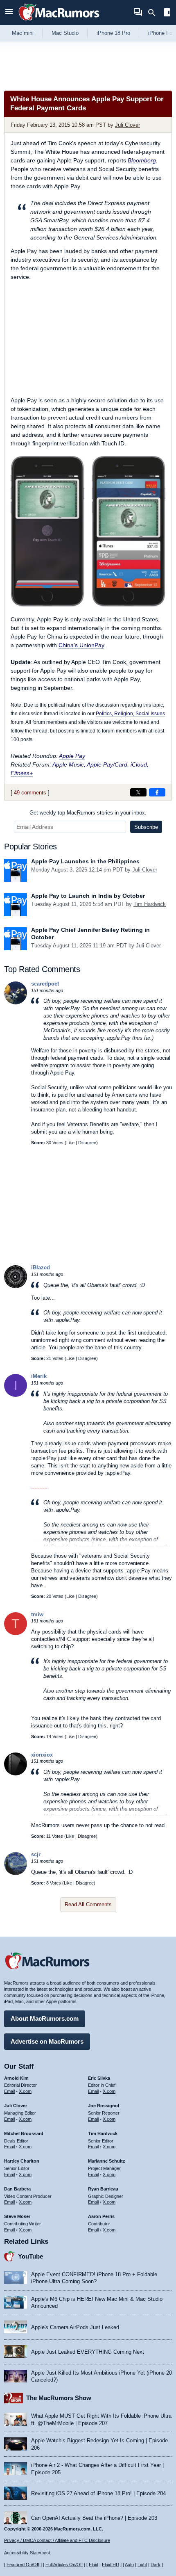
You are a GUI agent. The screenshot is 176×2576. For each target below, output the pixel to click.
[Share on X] (138, 792)
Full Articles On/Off (64, 2565)
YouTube (30, 2256)
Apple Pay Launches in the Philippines (85, 861)
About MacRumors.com (45, 2018)
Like (70, 1143)
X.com (25, 2091)
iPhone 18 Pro (113, 33)
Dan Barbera (17, 2189)
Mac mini (23, 33)
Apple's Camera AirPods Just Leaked (75, 2327)
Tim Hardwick (150, 904)
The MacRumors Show (59, 2398)
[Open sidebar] (167, 13)
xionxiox (42, 1755)
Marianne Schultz (107, 2161)
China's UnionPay (81, 645)
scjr (36, 1854)
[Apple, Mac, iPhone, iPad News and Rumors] (59, 22)
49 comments (30, 793)
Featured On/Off (23, 2565)
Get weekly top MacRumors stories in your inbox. (88, 813)
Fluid (94, 2565)
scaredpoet (45, 984)
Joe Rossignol (104, 2106)
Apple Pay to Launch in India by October (88, 896)
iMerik (39, 1376)
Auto (129, 2565)
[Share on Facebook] (157, 792)
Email (9, 2091)
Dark (156, 2565)
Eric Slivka (99, 2078)
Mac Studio (65, 33)
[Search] (155, 13)
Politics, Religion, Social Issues (130, 713)
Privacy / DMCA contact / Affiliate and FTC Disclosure (57, 2540)
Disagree (87, 1143)
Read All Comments (88, 1904)
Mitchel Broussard (24, 2133)
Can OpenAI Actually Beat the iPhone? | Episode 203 (94, 2518)
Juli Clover (127, 125)
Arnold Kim (16, 2078)
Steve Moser (17, 2216)
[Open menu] (9, 13)
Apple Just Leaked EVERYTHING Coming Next (88, 2352)
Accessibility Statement (27, 2553)
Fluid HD (111, 2565)
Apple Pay (72, 756)
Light (142, 2565)
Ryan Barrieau (103, 2189)
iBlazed (41, 1267)
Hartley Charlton (22, 2161)
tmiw (37, 1614)
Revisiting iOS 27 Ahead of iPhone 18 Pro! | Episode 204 (98, 2493)
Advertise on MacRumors (47, 2041)
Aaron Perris (101, 2216)
